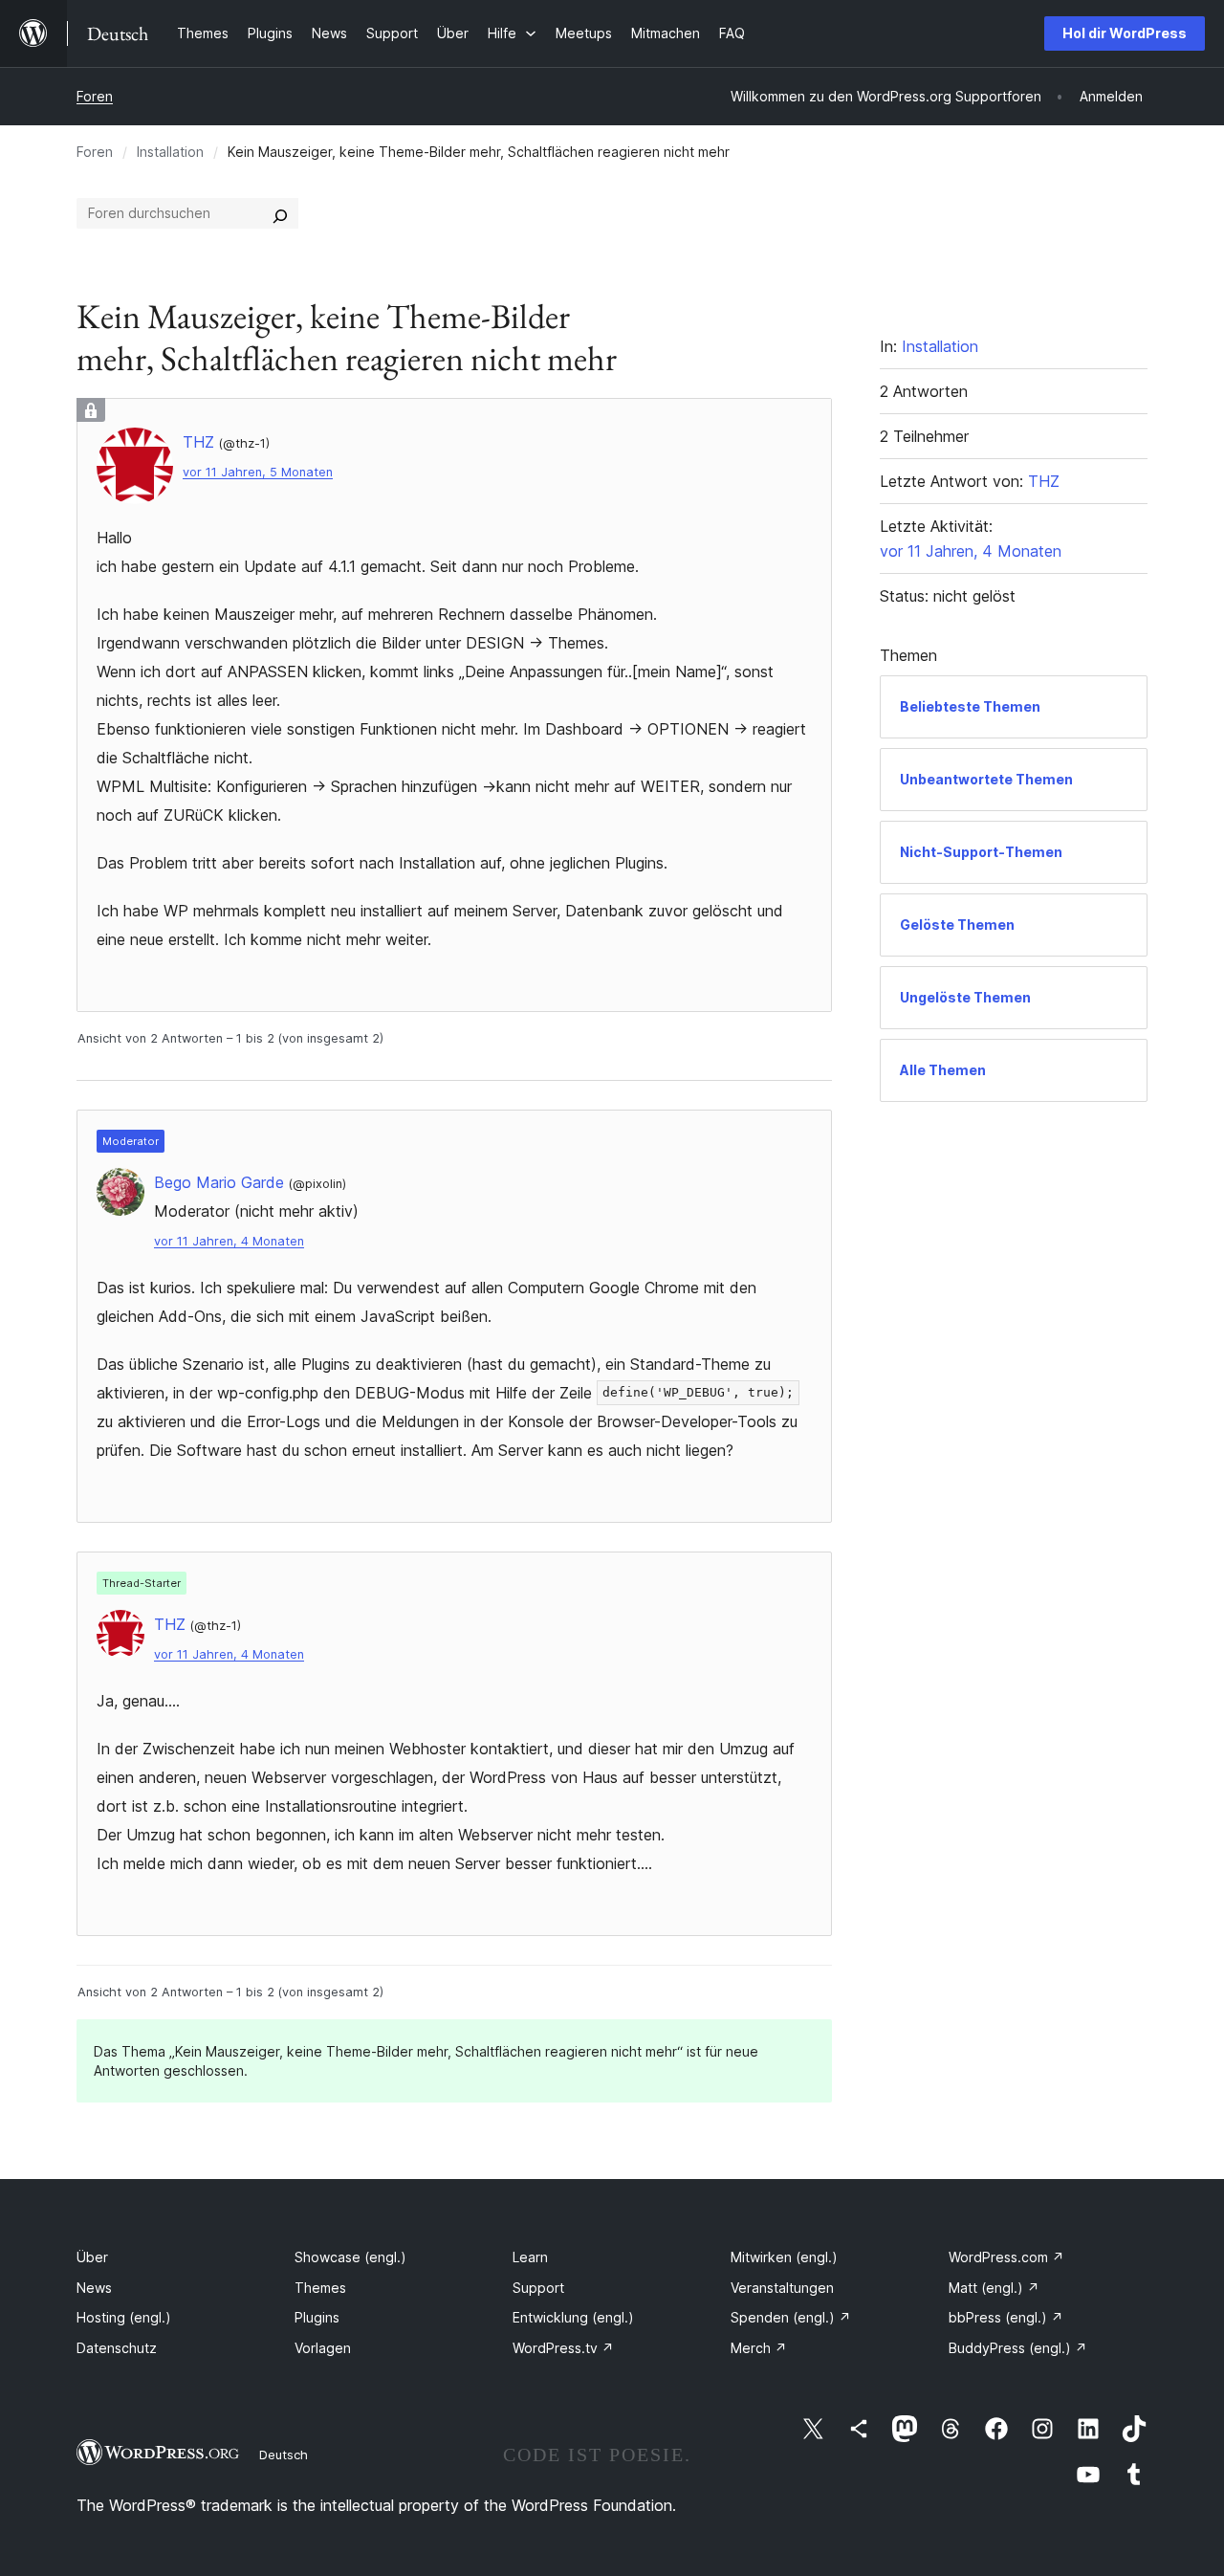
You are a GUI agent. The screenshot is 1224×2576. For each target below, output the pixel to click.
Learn (530, 2257)
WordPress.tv (563, 2348)
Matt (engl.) (994, 2288)
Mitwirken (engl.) (784, 2257)
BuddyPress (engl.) (1018, 2348)
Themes (320, 2288)
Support (538, 2288)
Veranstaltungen (782, 2288)
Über (92, 2257)
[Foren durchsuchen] (280, 213)
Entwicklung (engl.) (573, 2317)
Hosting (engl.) (124, 2317)
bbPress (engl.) (1006, 2317)
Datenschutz (117, 2348)
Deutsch (284, 2455)
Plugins (317, 2317)
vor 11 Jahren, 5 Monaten (258, 472)
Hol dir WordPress (1125, 33)
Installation (170, 152)
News (94, 2288)
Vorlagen (323, 2348)
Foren (95, 96)
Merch (759, 2348)
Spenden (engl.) (791, 2317)
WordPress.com (1006, 2257)
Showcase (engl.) (350, 2257)
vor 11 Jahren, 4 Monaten (229, 1241)
